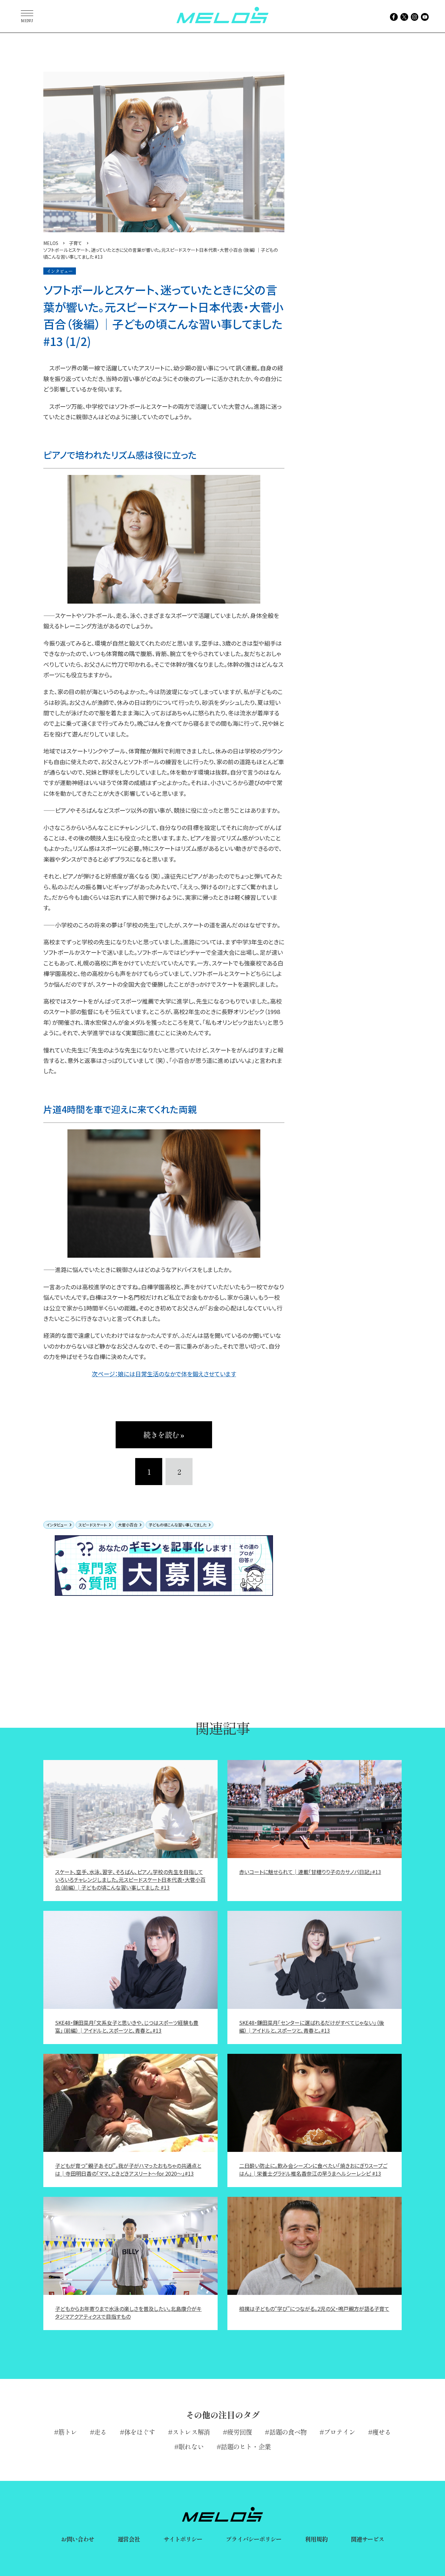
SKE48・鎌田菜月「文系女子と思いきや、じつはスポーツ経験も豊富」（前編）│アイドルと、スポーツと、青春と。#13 (127, 2026)
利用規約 (316, 2539)
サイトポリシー (183, 2539)
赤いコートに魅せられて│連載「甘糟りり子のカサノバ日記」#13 (310, 1872)
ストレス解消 (191, 2432)
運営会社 (129, 2539)
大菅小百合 (128, 1525)
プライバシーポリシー (254, 2539)
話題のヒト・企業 (246, 2447)
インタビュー (57, 1525)
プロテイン (339, 2432)
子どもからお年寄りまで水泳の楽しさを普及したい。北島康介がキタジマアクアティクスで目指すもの (128, 2312)
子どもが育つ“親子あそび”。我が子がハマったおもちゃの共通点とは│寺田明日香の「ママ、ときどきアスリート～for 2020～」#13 (128, 2169)
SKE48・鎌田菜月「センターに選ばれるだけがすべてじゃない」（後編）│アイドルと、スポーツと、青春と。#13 (312, 2026)
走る (100, 2432)
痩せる (382, 2432)
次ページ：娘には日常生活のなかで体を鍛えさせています (164, 1374)
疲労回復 (239, 2432)
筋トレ (68, 2432)
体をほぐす (140, 2432)
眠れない (191, 2447)
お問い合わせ (78, 2539)
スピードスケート (93, 1525)
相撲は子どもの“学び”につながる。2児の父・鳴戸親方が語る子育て (314, 2309)
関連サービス (368, 2539)
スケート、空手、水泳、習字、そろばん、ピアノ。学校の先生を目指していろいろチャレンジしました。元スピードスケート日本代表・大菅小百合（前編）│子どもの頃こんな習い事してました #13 (130, 1880)
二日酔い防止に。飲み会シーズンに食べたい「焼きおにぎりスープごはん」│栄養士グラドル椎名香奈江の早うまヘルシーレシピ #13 (313, 2169)
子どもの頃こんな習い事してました (178, 1525)
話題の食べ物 (288, 2432)
